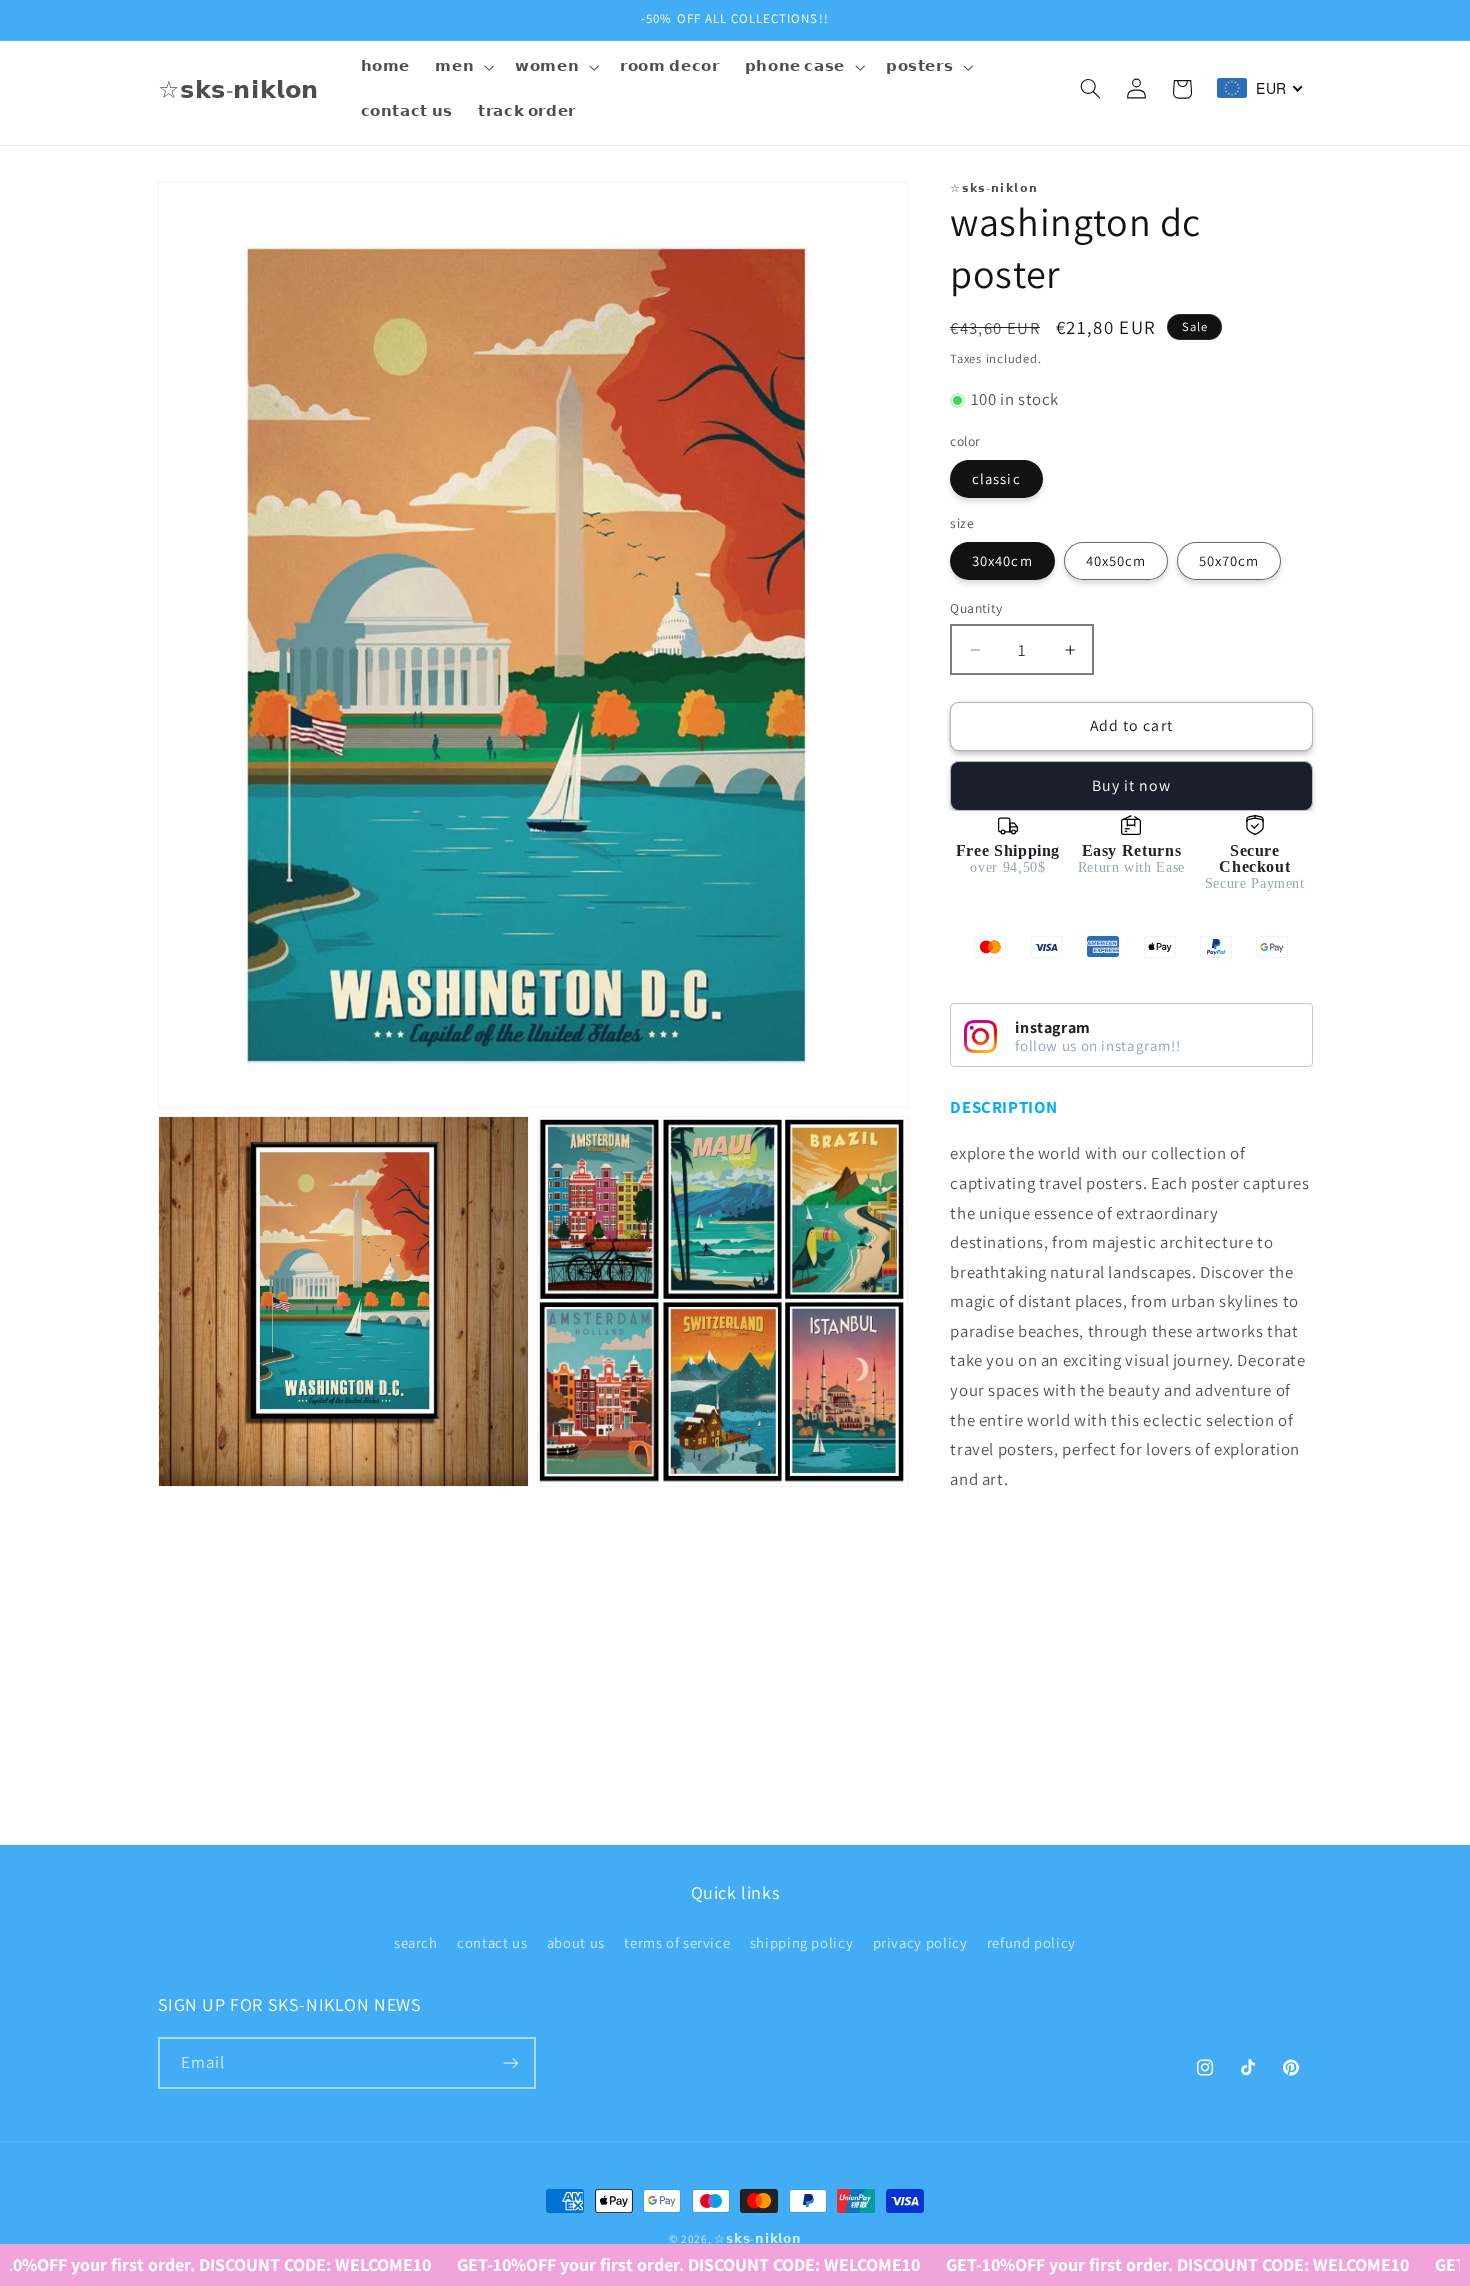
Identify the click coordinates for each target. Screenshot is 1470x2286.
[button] (463, 67)
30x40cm (1002, 560)
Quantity (976, 608)
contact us (492, 1942)
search (416, 1942)
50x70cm (1229, 560)
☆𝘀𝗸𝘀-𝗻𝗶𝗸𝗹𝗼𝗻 (757, 2238)
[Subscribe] (510, 2062)
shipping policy (801, 1942)
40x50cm (1116, 560)
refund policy (1031, 1942)
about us (576, 1942)
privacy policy (920, 1942)
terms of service (677, 1942)
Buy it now (1132, 785)
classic (996, 478)
